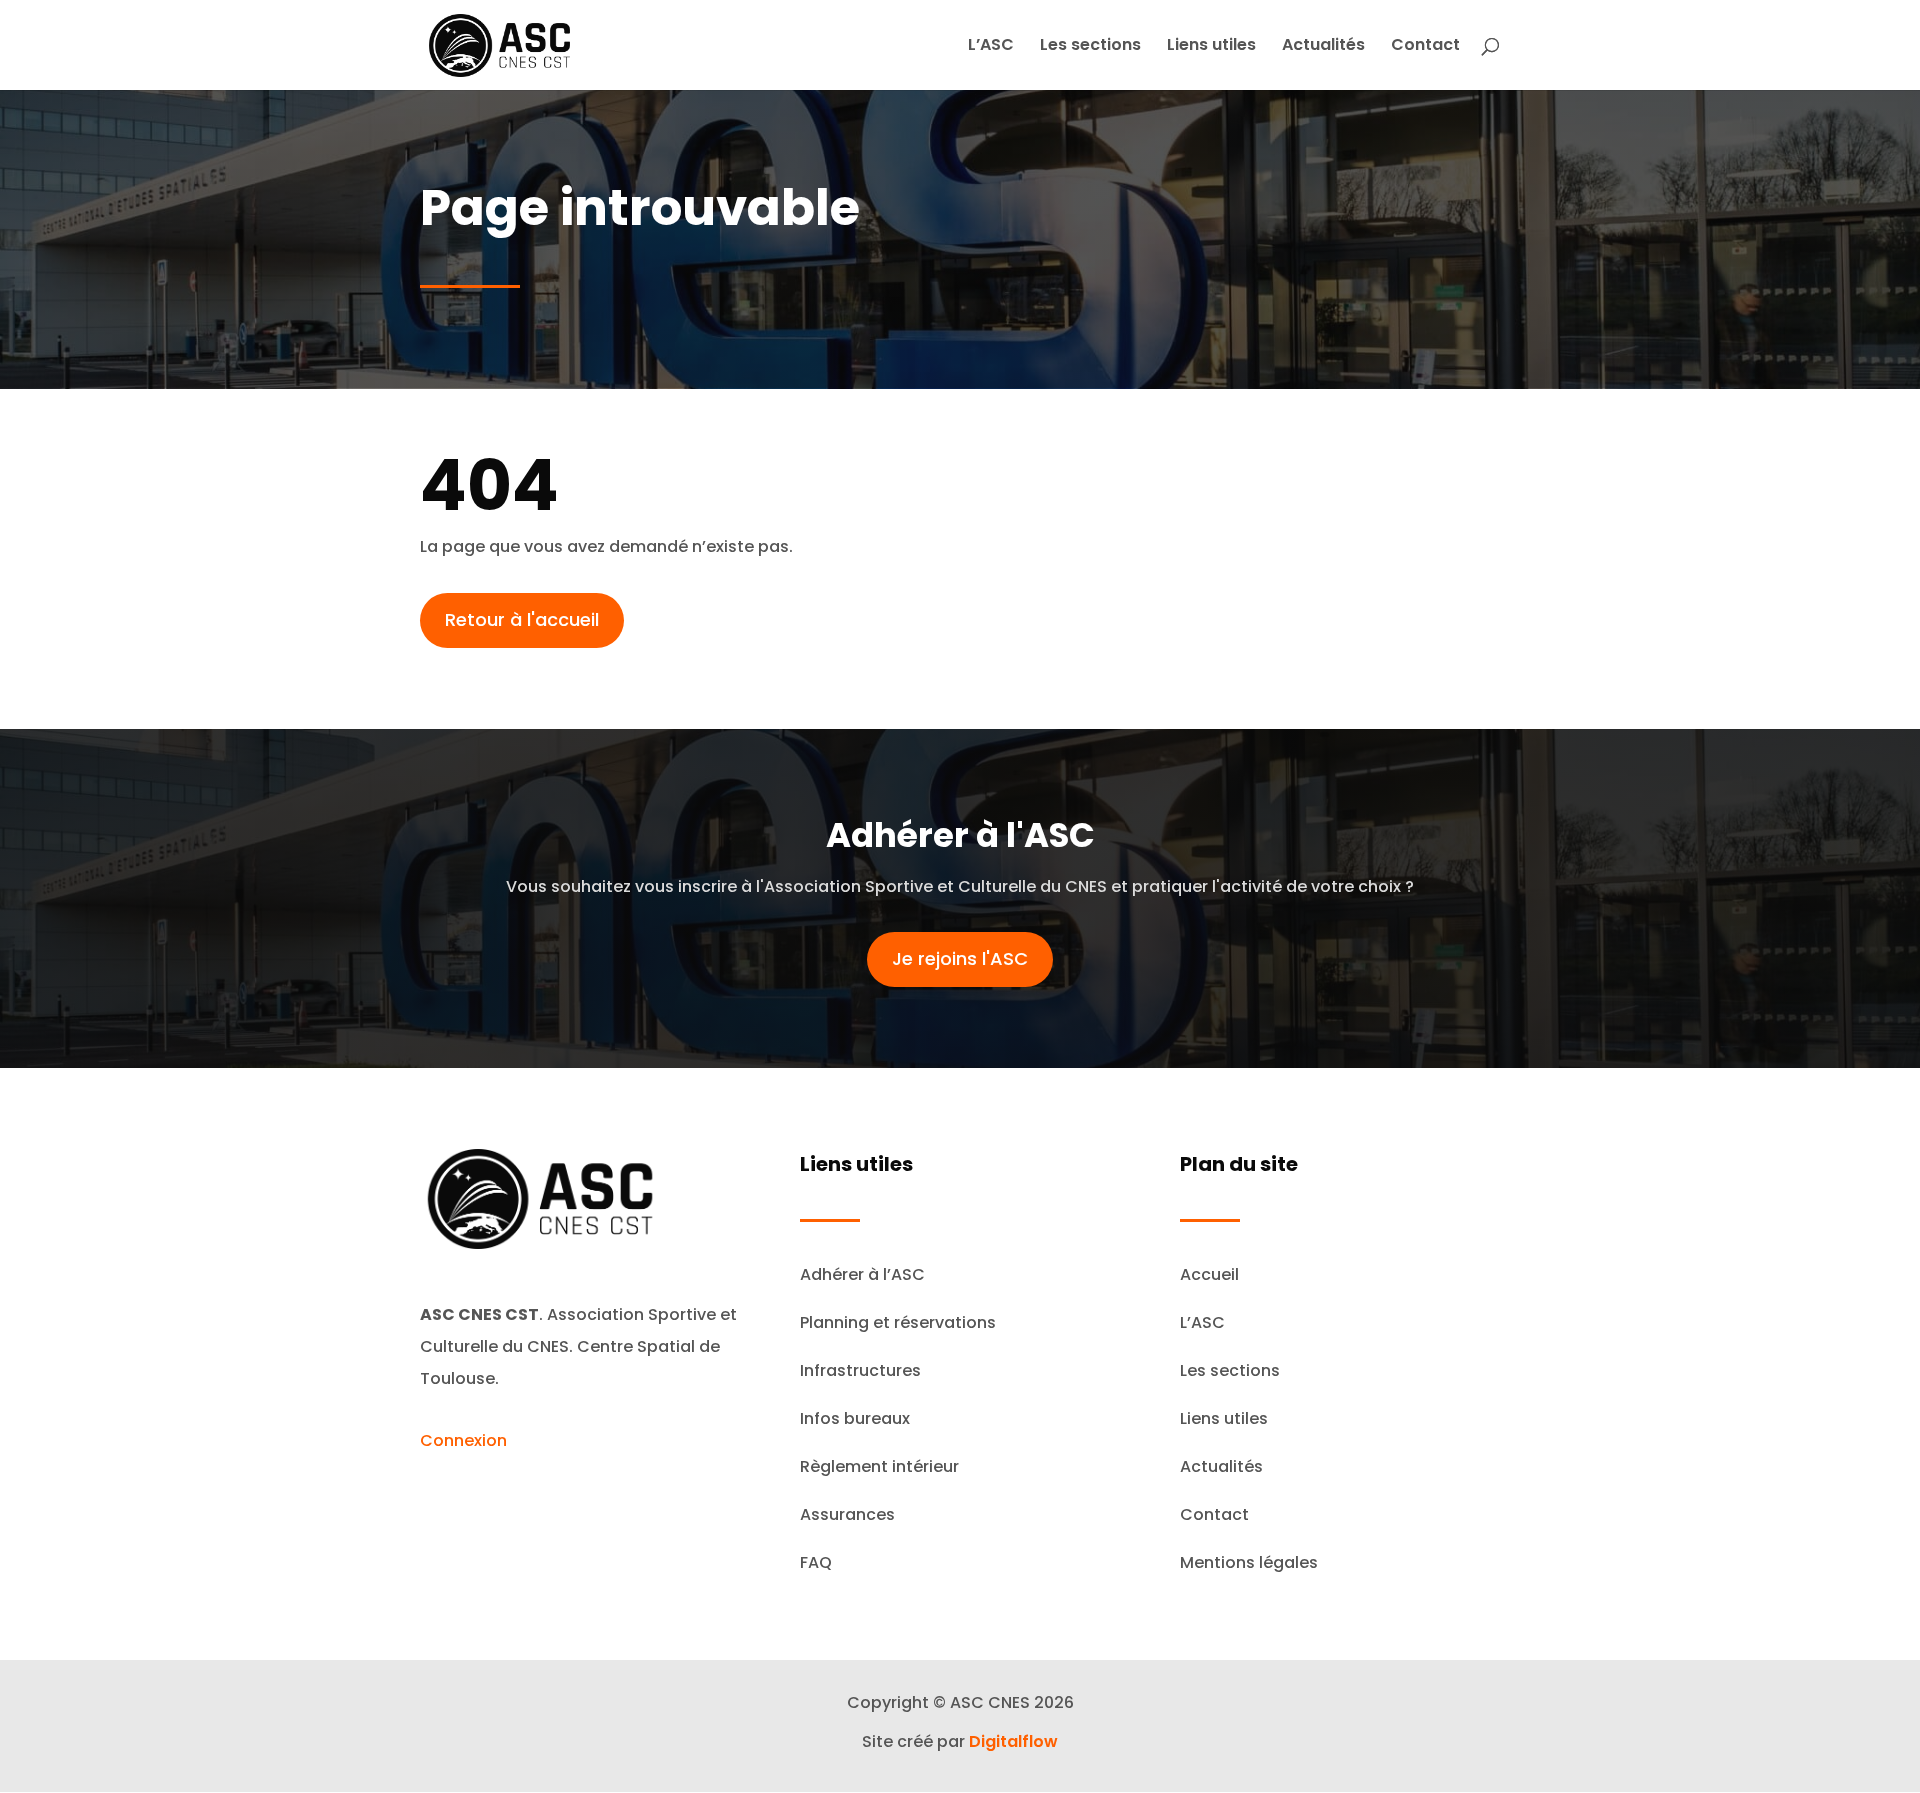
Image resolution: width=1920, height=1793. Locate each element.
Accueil (1209, 1274)
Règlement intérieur (879, 1466)
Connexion (463, 1440)
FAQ (816, 1562)
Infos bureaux (855, 1418)
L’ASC (991, 47)
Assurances (847, 1514)
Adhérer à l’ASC (862, 1274)
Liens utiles (1211, 47)
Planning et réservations (898, 1322)
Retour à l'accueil (522, 619)
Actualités (1323, 47)
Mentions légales (1249, 1562)
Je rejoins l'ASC (960, 958)
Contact (1425, 47)
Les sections (1090, 47)
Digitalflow (1013, 1741)
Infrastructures (860, 1370)
